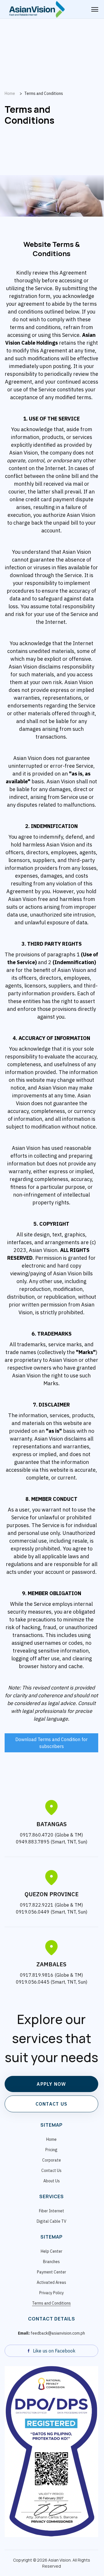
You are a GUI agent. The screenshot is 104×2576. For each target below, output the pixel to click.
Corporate (52, 2160)
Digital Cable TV (52, 2221)
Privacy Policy (52, 2293)
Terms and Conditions (51, 2303)
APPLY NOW (51, 2084)
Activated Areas (51, 2282)
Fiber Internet (52, 2211)
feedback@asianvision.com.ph (51, 2333)
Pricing (51, 2150)
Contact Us (51, 2171)
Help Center (52, 2251)
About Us (52, 2181)
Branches (51, 2262)
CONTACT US (52, 2104)
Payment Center (52, 2272)
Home (51, 2139)
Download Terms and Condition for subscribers (51, 1743)
